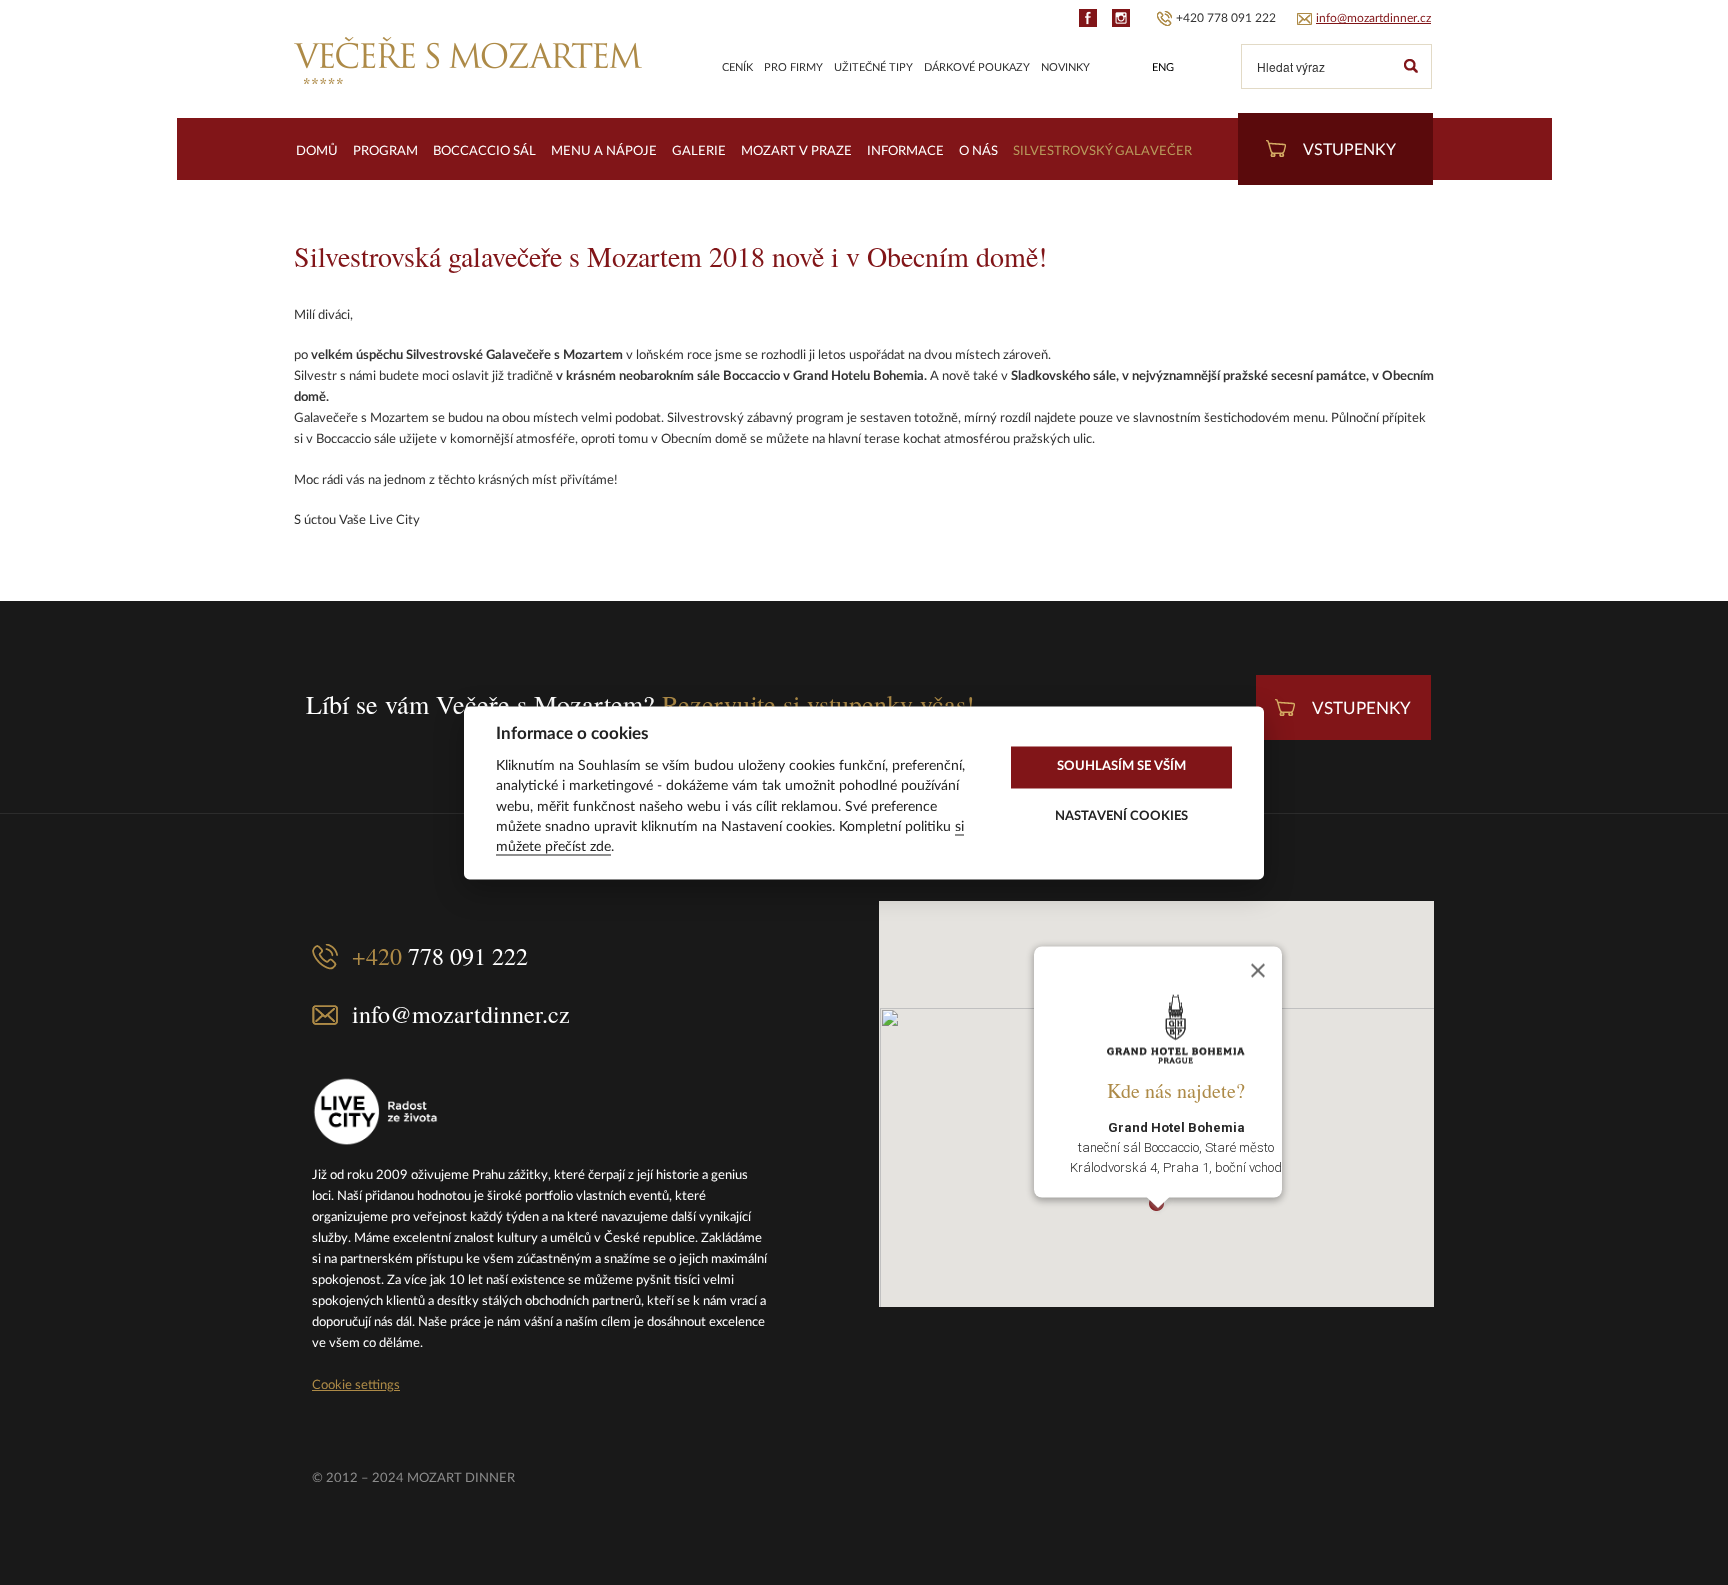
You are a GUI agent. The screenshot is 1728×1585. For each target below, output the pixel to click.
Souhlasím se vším (1121, 767)
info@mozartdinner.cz (1373, 18)
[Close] (1258, 970)
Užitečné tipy (873, 67)
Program (385, 151)
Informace (905, 151)
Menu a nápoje (604, 151)
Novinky (1065, 67)
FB (1088, 18)
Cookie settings (356, 1385)
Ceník (737, 67)
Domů (317, 151)
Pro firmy (793, 67)
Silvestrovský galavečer (1102, 151)
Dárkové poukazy (977, 67)
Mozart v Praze (796, 151)
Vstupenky (1349, 150)
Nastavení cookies (1121, 817)
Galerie (699, 151)
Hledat (1410, 66)
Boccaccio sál (484, 151)
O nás (978, 151)
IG (1121, 18)
